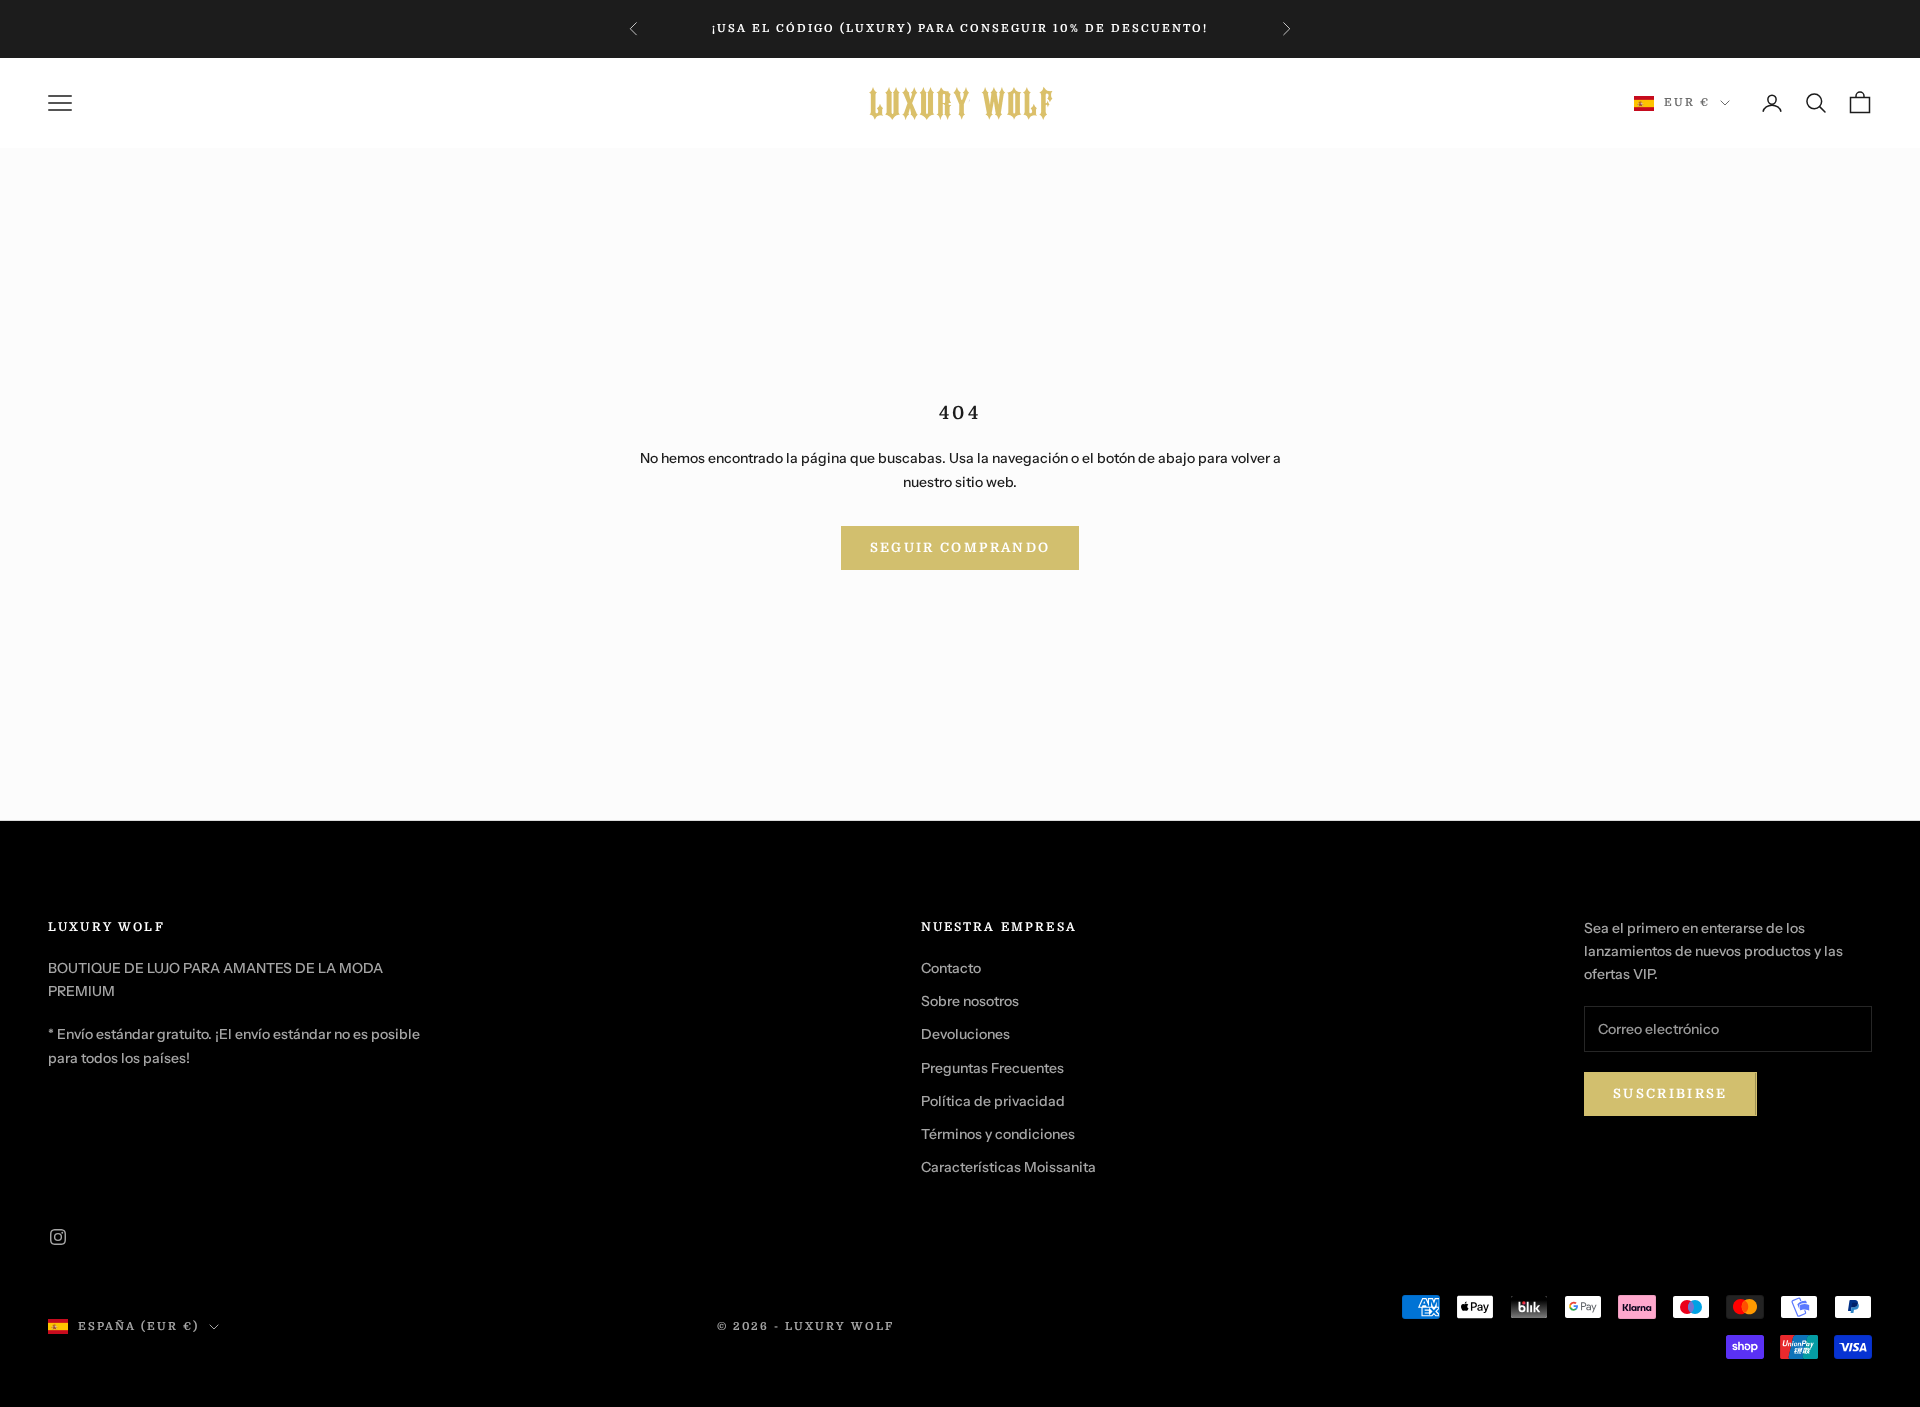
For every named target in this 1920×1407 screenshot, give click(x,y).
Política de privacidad (993, 1101)
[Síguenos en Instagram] (58, 1237)
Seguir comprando (960, 547)
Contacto (951, 968)
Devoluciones (965, 1034)
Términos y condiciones (998, 1134)
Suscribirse (1670, 1093)
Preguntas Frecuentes (992, 1068)
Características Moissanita (1008, 1167)
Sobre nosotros (970, 1001)
